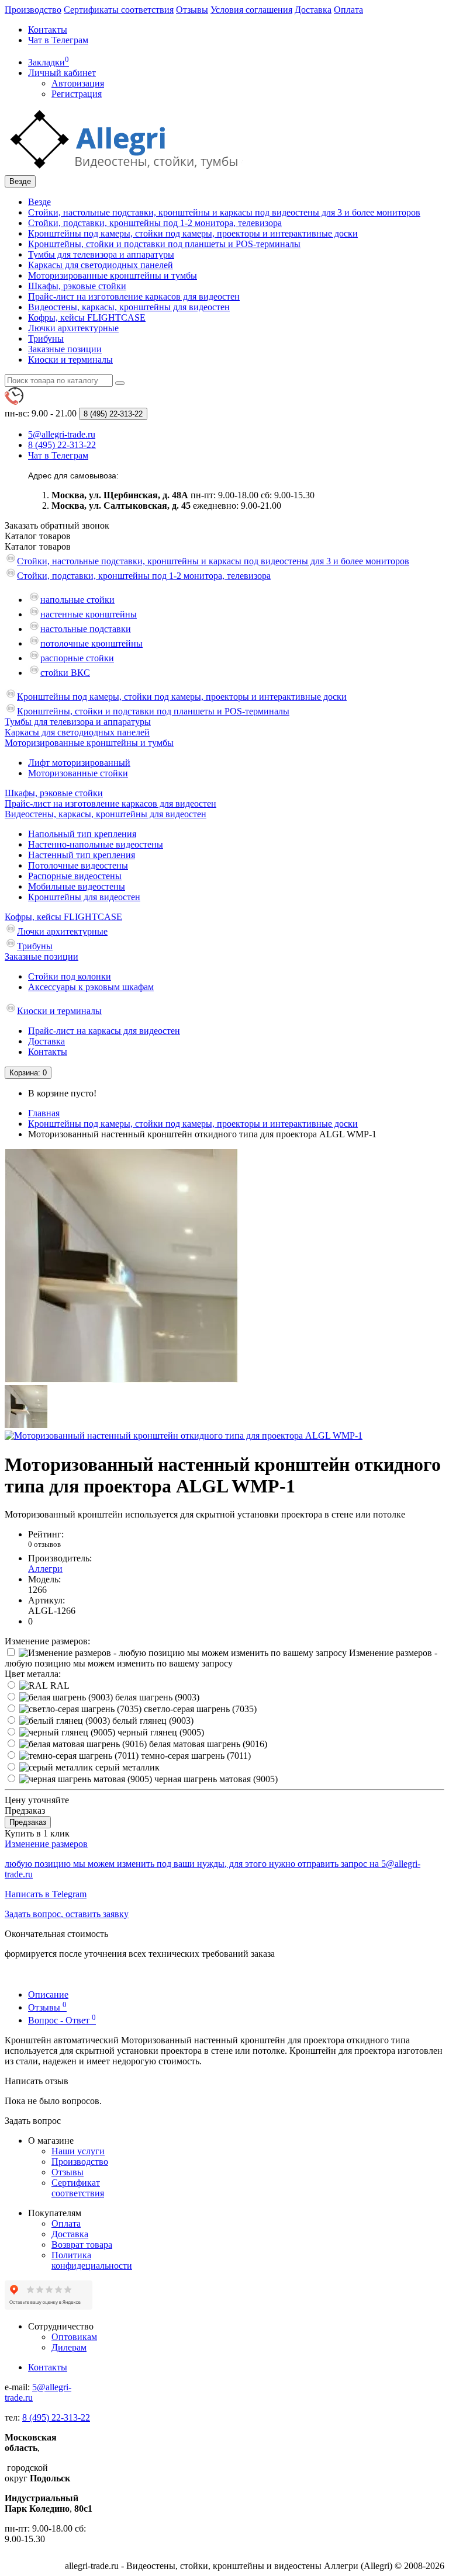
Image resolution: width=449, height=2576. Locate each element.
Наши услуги (78, 2151)
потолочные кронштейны (91, 643)
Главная (44, 1113)
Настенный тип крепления (82, 855)
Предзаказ (28, 1822)
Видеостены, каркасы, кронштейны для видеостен (129, 307)
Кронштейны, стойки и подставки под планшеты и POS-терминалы (164, 244)
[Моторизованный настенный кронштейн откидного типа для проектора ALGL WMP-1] (122, 1379)
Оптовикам (74, 2337)
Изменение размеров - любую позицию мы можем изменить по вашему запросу (221, 1658)
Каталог (38, 546)
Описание (48, 1995)
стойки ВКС (65, 673)
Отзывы (192, 10)
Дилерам (69, 2347)
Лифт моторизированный (79, 763)
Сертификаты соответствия (119, 10)
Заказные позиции (65, 349)
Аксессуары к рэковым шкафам (91, 987)
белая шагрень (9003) (156, 1697)
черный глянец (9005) (160, 1732)
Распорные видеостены (75, 876)
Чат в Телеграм (58, 40)
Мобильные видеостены (77, 886)
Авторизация (78, 83)
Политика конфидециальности (92, 2260)
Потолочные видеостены (78, 865)
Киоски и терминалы (70, 360)
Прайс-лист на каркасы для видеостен (104, 1031)
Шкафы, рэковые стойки (77, 286)
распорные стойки (77, 658)
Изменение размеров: (47, 1641)
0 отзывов (44, 1544)
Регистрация (77, 94)
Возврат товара (82, 2245)
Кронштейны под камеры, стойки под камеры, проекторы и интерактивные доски (193, 233)
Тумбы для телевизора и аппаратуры (101, 254)
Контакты (48, 29)
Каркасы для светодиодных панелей (101, 265)
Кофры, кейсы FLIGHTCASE (87, 317)
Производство (33, 10)
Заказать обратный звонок (57, 525)
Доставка (313, 10)
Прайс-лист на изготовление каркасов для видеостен (134, 296)
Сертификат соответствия (78, 2188)
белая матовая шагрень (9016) (207, 1744)
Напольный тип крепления (82, 834)
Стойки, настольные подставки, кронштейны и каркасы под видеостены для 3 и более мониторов (224, 212)
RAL (59, 1685)
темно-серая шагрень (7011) (195, 1756)
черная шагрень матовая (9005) (215, 1779)
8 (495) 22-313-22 (56, 2417)
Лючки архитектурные (73, 328)
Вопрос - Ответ (62, 2020)
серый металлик (126, 1767)
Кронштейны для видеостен (84, 897)
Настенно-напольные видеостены (96, 844)
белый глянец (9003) (152, 1721)
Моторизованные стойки (78, 773)
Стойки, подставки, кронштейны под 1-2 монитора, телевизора (155, 223)
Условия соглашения (251, 10)
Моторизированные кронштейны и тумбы (113, 275)
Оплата (348, 10)
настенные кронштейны (89, 614)
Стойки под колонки (70, 976)
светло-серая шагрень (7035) (199, 1709)
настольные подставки (86, 629)
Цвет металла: (33, 1674)
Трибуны (46, 339)
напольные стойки (77, 600)
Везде (39, 202)
